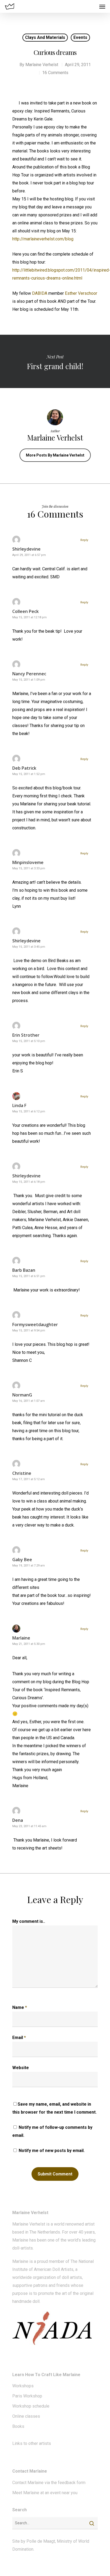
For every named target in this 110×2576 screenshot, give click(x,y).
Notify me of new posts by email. (52, 2151)
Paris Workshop (27, 2396)
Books (18, 2426)
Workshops (23, 2386)
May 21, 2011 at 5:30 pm (29, 1644)
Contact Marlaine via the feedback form (49, 2483)
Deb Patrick (24, 768)
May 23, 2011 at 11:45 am (29, 1826)
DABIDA (40, 293)
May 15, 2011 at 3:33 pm (29, 868)
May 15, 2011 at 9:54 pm (29, 1331)
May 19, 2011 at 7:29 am (29, 1566)
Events (80, 37)
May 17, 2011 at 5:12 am (29, 1479)
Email (19, 2038)
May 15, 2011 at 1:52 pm (29, 774)
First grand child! (55, 361)
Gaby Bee (22, 1560)
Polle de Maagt (41, 2541)
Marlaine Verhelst (42, 65)
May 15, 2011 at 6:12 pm (29, 1111)
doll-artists (23, 2248)
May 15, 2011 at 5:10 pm (29, 1041)
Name (20, 2007)
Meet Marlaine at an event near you (45, 2493)
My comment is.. (29, 1921)
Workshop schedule (31, 2406)
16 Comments (55, 73)
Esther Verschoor (81, 293)
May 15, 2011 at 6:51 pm (29, 1276)
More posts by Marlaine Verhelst (55, 455)
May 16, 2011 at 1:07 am (29, 1401)
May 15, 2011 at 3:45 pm (29, 947)
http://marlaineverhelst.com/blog (43, 239)
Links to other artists (32, 2443)
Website (21, 2068)
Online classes (26, 2416)
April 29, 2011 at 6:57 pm (29, 555)
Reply (84, 540)
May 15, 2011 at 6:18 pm (29, 1182)
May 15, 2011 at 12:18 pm (30, 617)
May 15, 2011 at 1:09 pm (29, 680)
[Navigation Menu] (102, 6)
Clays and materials (45, 37)
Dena (18, 1820)
